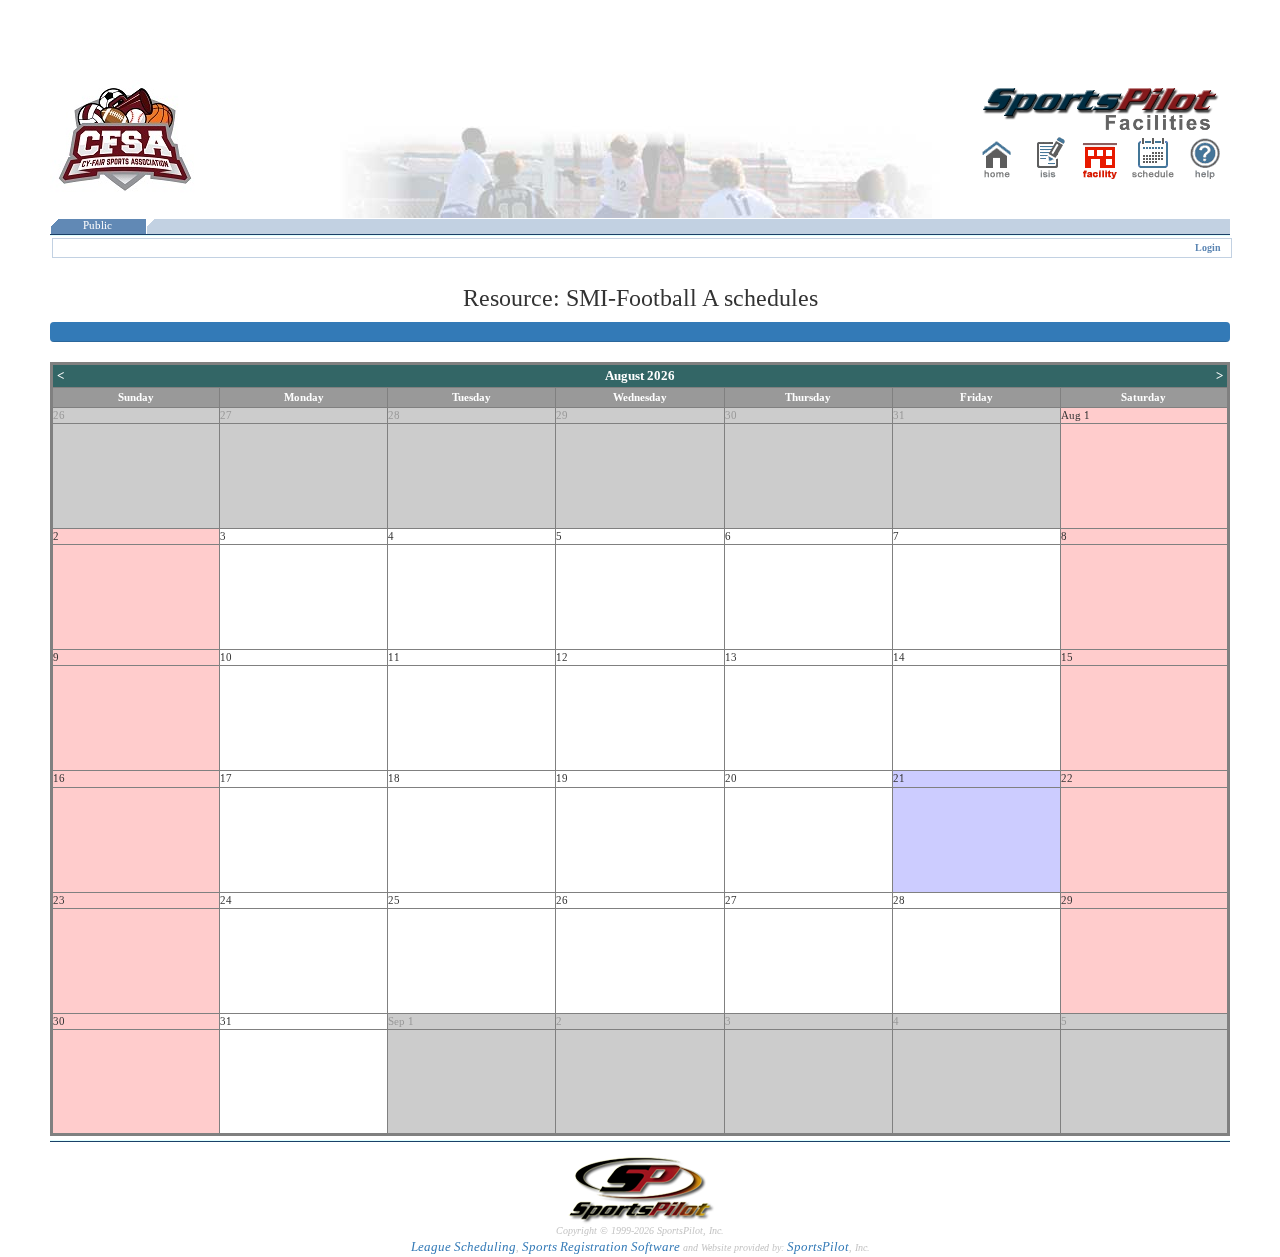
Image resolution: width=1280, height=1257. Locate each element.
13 (731, 657)
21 (899, 778)
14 (899, 657)
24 (226, 900)
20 (731, 778)
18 (394, 778)
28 (394, 415)
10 (226, 657)
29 (562, 415)
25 (394, 900)
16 (59, 778)
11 (394, 657)
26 (59, 415)
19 (562, 778)
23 (59, 900)
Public (97, 225)
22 (1067, 778)
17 (226, 778)
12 (562, 657)
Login (1208, 247)
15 (1067, 657)
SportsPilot (818, 1246)
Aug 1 (1075, 415)
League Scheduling (463, 1246)
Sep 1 (401, 1021)
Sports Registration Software (601, 1246)
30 (731, 415)
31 (899, 415)
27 (226, 415)
